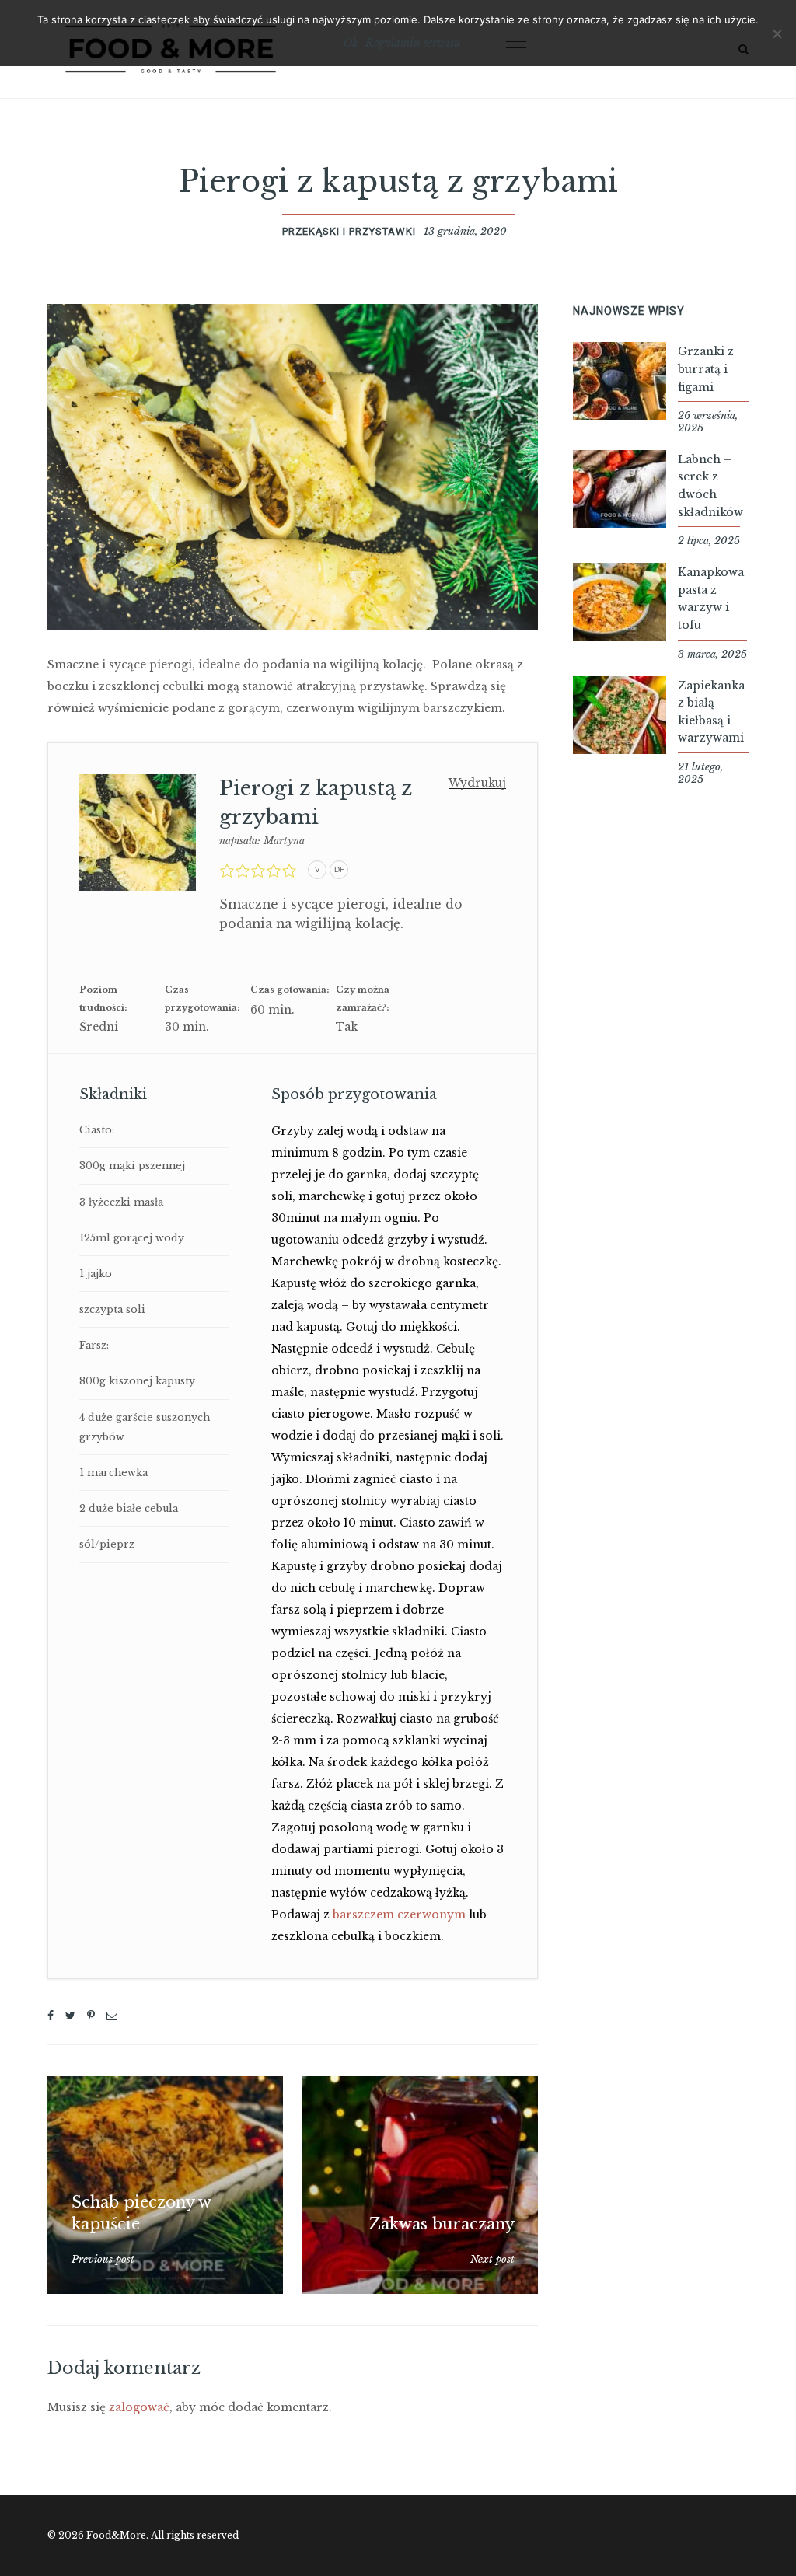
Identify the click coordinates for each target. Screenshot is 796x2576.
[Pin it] (91, 2016)
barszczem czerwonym (399, 1915)
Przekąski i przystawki (349, 231)
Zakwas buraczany (442, 2224)
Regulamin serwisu (413, 43)
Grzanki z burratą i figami (706, 369)
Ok (351, 43)
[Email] (112, 2016)
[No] (777, 33)
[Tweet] (70, 2016)
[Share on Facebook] (51, 2016)
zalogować (139, 2407)
